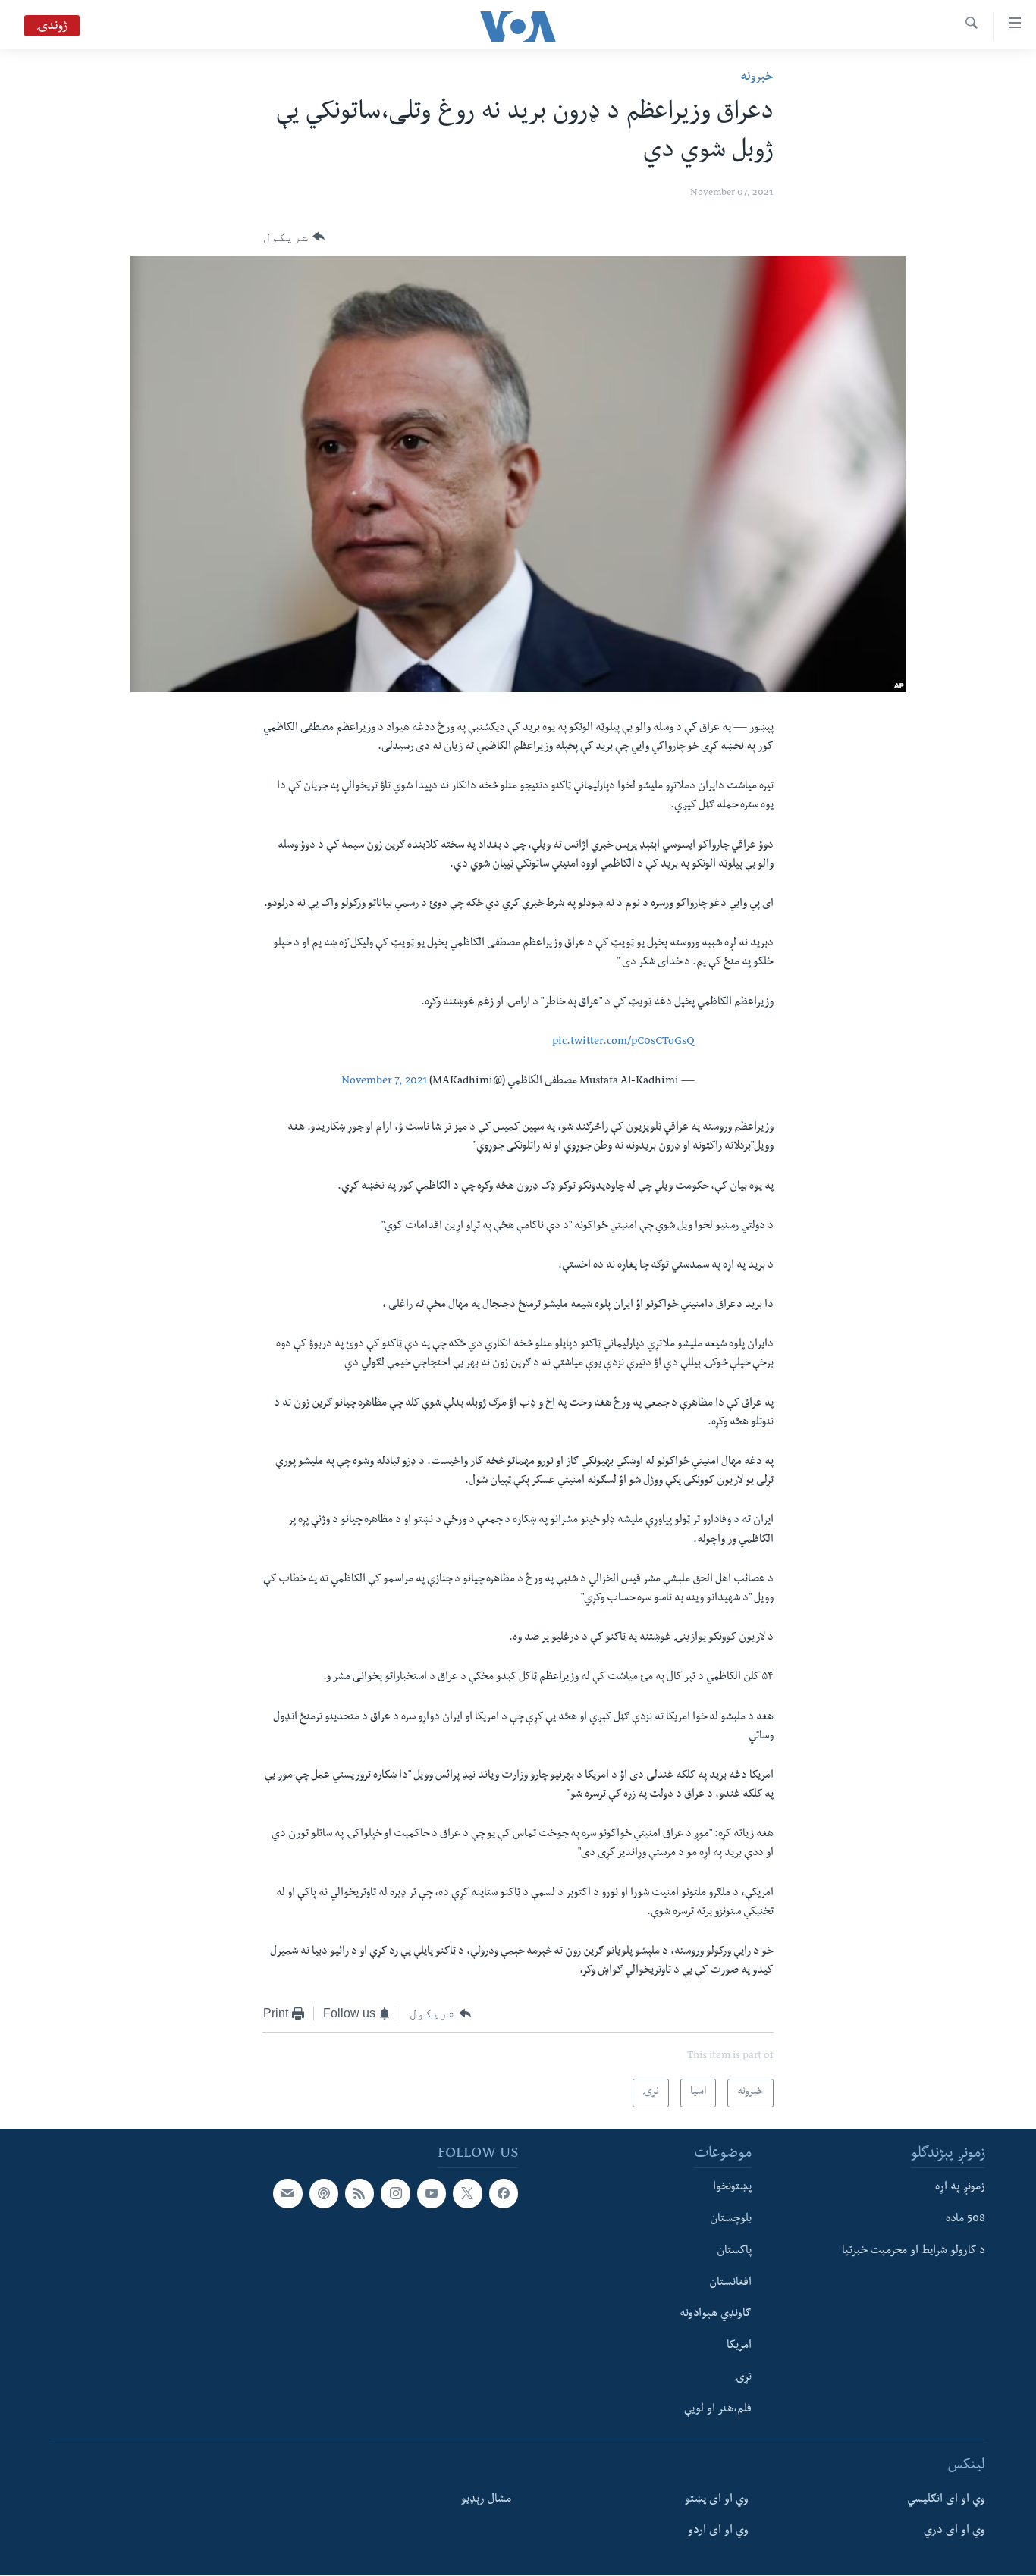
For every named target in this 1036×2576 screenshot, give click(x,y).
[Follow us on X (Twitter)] (467, 2194)
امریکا (739, 2346)
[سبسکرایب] (287, 2194)
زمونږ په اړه (960, 2189)
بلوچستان (731, 2220)
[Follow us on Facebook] (504, 2194)
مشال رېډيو (486, 2500)
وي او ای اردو (718, 2532)
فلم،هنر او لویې (718, 2410)
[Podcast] (324, 2194)
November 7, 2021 (384, 1082)
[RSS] (359, 2194)
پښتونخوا (732, 2189)
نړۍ (743, 2378)
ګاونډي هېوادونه (716, 2315)
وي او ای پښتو (717, 2500)
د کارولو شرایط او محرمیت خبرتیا (914, 2252)
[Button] (294, 237)
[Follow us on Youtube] (432, 2194)
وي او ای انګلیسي (946, 2500)
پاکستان (734, 2252)
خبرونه (757, 78)
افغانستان (730, 2283)
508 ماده (965, 2220)
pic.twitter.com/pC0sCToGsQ (623, 1042)
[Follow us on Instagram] (395, 2194)
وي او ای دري (954, 2532)
